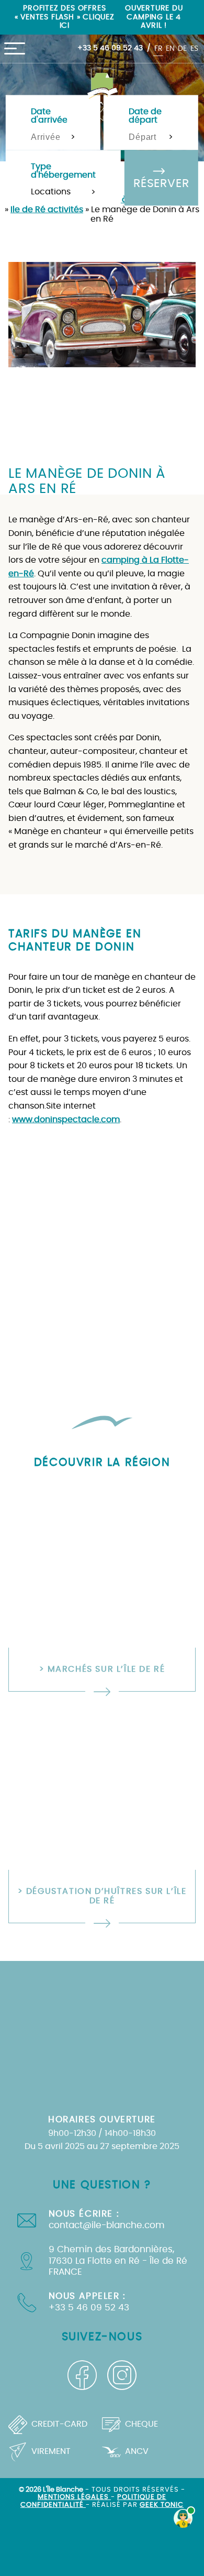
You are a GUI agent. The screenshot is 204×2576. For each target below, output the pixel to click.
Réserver (161, 184)
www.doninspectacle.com (66, 1120)
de (182, 48)
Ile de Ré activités (47, 210)
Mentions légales (74, 2497)
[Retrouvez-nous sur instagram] (122, 2375)
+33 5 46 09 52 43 (110, 48)
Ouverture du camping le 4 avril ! (154, 17)
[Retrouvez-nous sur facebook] (82, 2375)
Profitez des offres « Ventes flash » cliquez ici (65, 17)
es (194, 48)
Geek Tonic (162, 2505)
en (170, 48)
